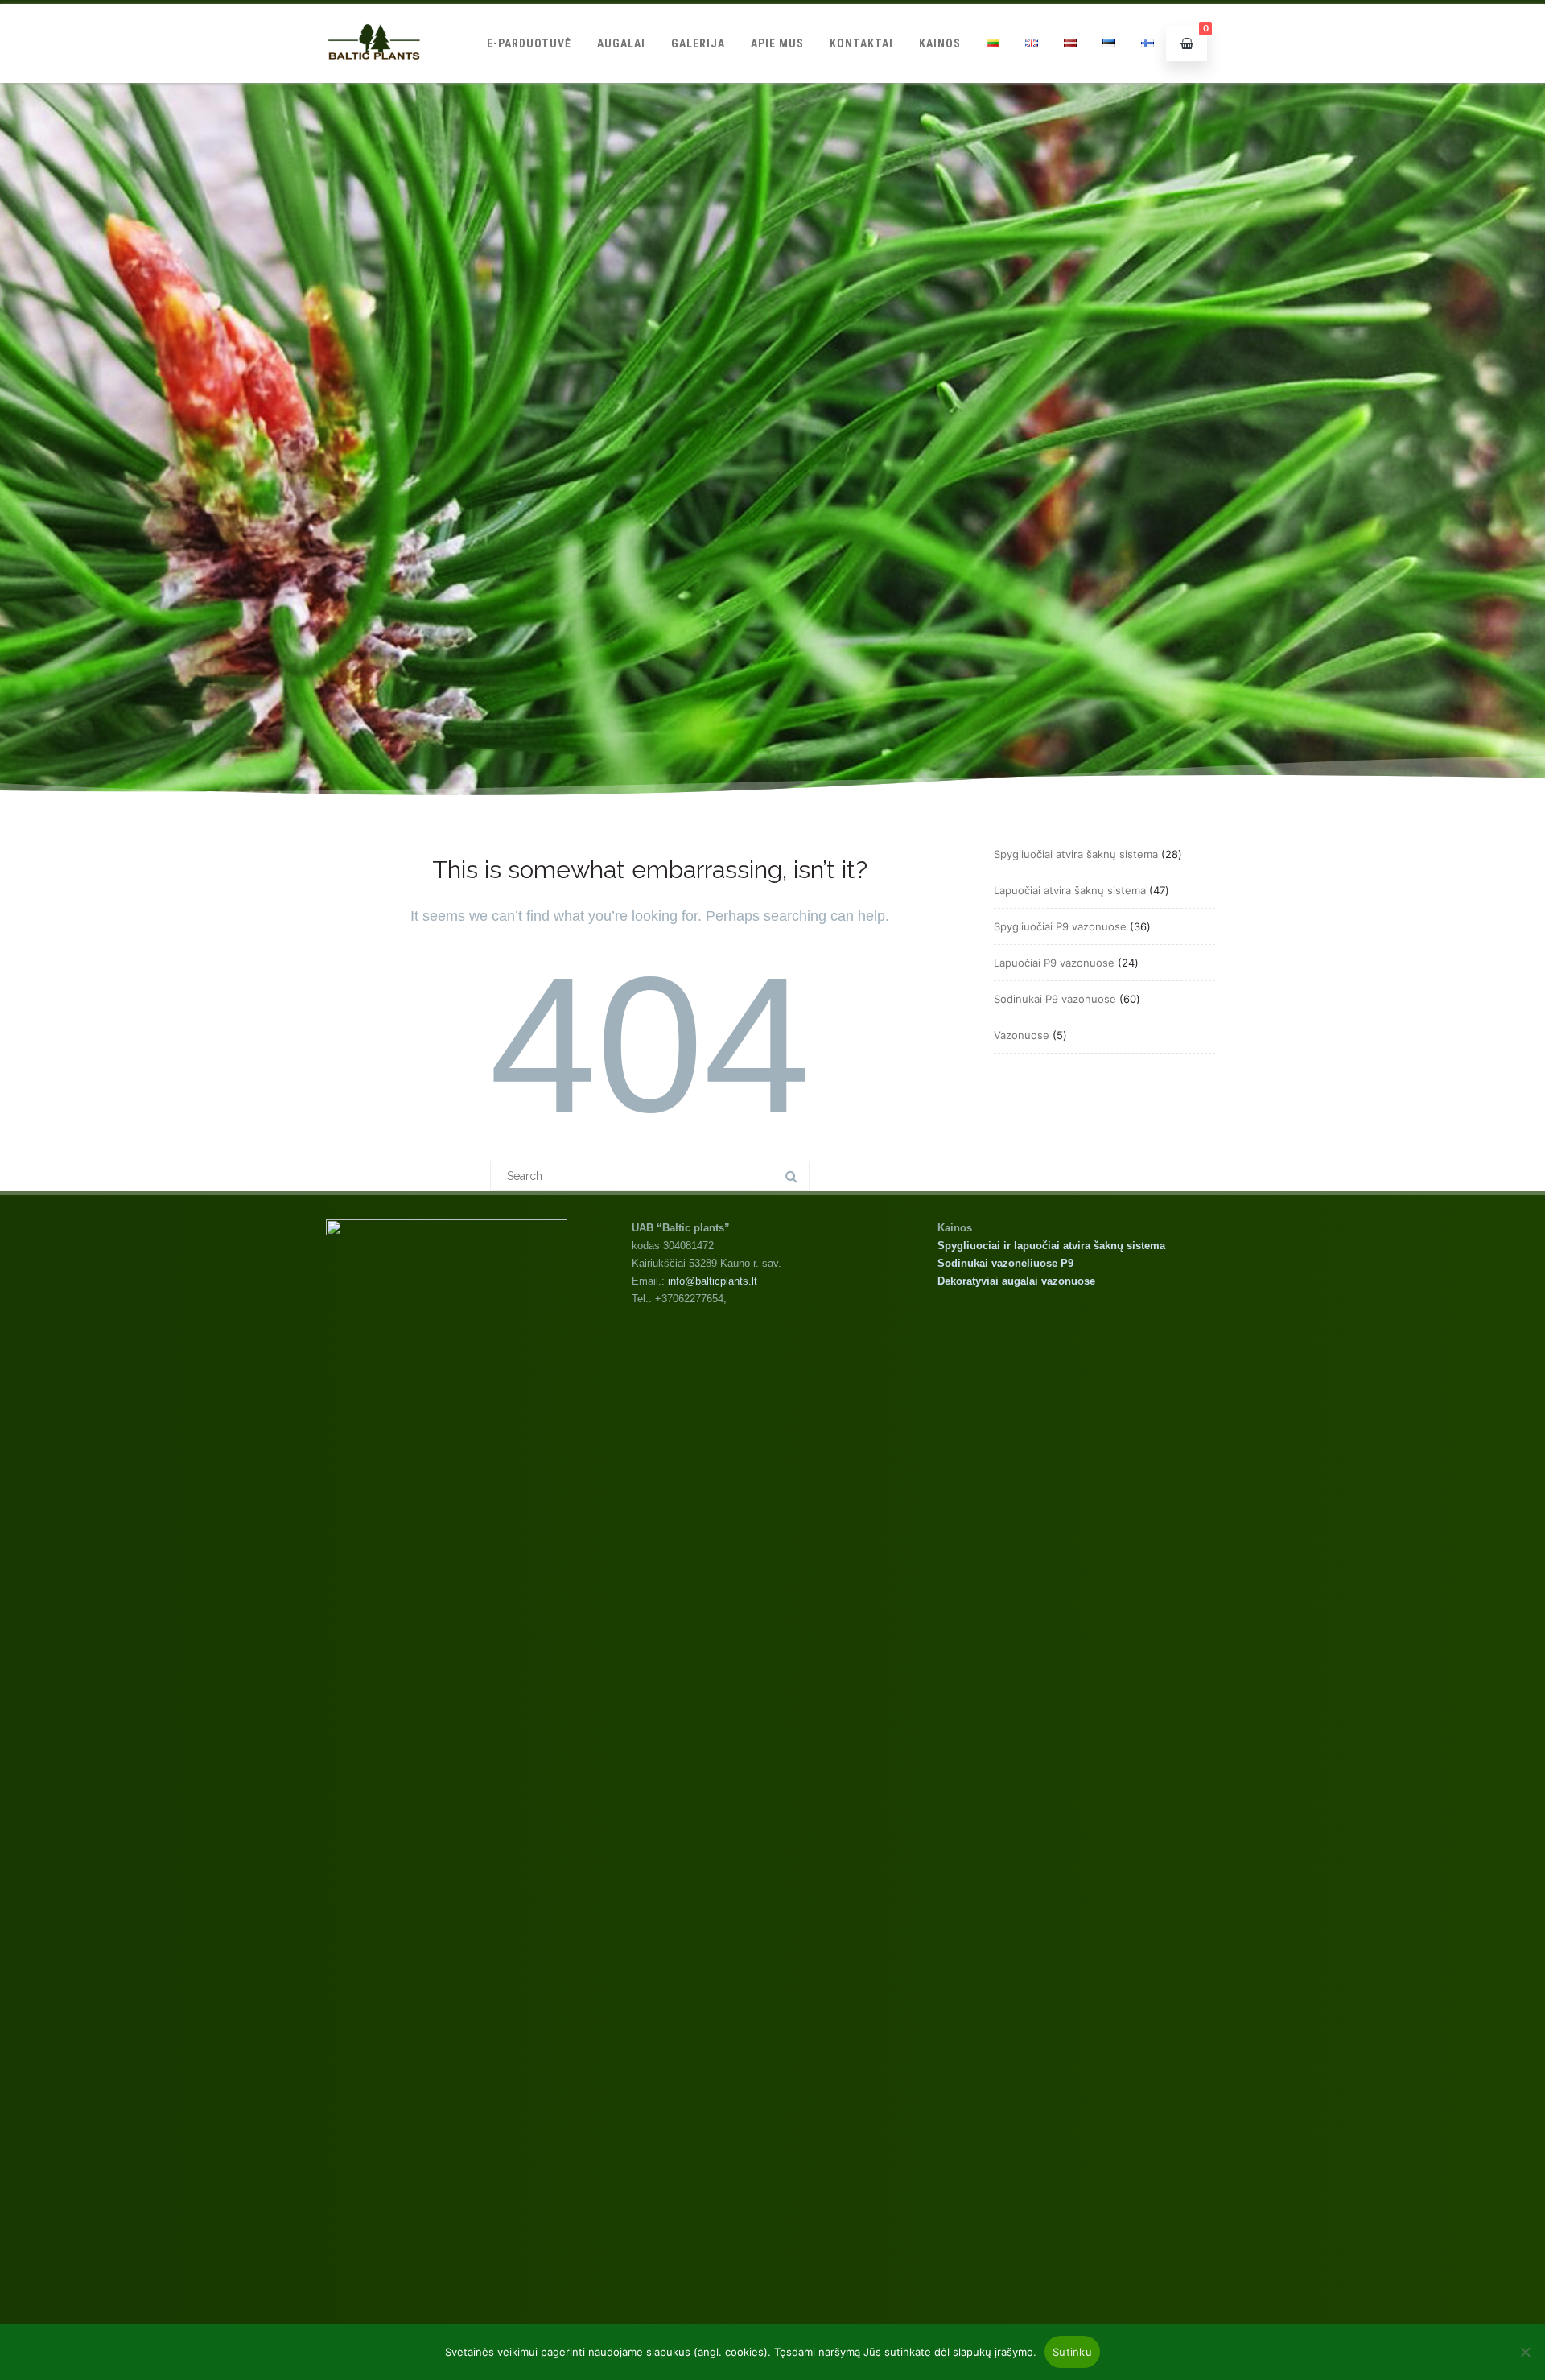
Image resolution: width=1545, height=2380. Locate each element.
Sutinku (1072, 2352)
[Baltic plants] (374, 77)
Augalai (621, 43)
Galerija (698, 43)
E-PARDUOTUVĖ (529, 43)
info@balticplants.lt (713, 1281)
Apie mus (777, 43)
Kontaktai (861, 43)
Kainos (940, 43)
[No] (1525, 2352)
